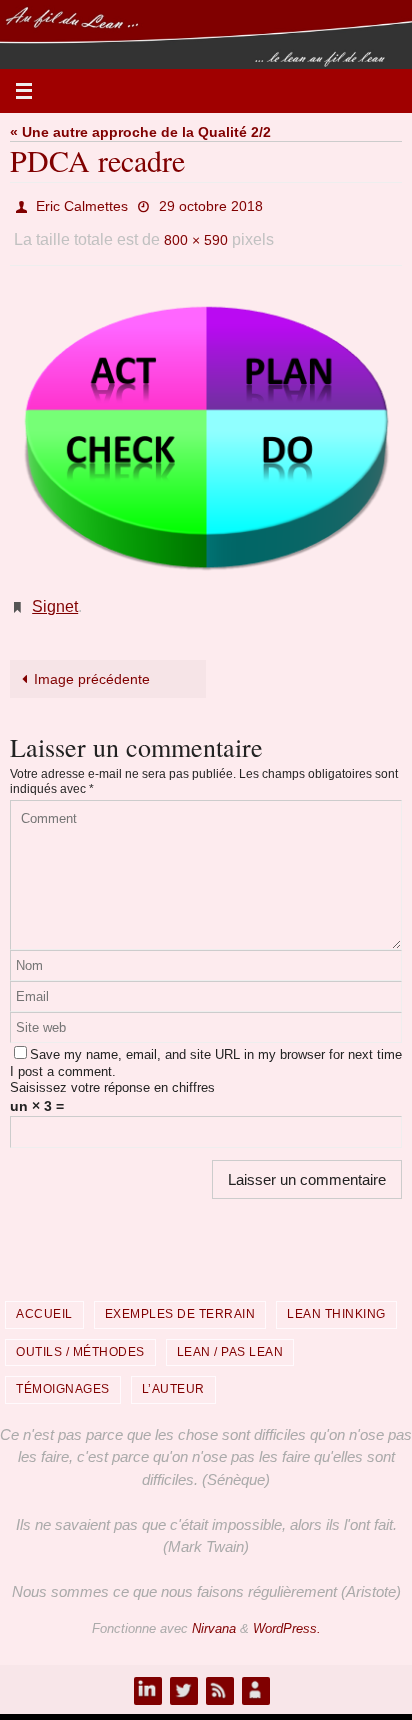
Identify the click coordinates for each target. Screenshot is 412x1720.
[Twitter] (183, 1672)
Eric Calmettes (82, 204)
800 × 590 (196, 232)
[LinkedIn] (147, 1672)
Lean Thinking (336, 1297)
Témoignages (63, 1373)
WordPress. (287, 1611)
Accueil (44, 1297)
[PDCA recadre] (206, 426)
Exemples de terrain (180, 1297)
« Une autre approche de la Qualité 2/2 (140, 132)
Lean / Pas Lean (230, 1335)
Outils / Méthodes (80, 1335)
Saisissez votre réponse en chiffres (112, 1071)
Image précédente (92, 662)
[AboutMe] (255, 1672)
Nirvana (214, 1611)
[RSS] (219, 1672)
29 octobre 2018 (211, 204)
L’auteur (173, 1373)
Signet (55, 592)
